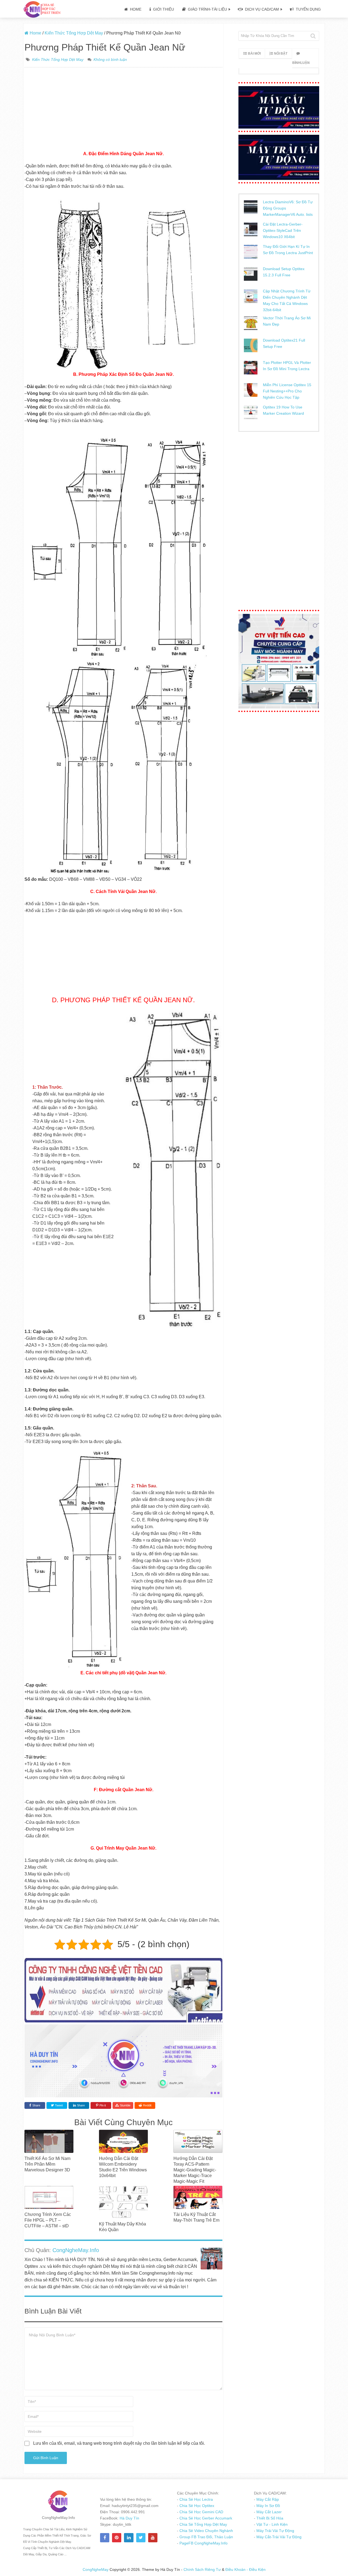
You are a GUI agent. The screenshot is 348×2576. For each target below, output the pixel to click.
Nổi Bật (281, 54)
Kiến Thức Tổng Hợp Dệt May (58, 60)
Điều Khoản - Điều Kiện (246, 2569)
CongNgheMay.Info (76, 2250)
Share (36, 2105)
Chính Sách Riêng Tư (203, 2569)
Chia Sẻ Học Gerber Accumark (205, 2518)
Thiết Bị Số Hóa (269, 2518)
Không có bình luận (110, 60)
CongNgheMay (96, 2569)
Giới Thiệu (163, 9)
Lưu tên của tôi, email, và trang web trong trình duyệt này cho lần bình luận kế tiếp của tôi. (119, 2443)
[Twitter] (141, 2538)
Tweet (58, 2105)
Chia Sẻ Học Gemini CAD (201, 2512)
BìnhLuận (301, 63)
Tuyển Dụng (308, 9)
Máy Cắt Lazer (268, 2512)
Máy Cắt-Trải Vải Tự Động (278, 2537)
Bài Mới (254, 54)
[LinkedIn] (129, 2538)
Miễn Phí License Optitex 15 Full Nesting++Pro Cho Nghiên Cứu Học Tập (287, 391)
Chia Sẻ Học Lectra (196, 2499)
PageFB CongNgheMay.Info (203, 2543)
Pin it (103, 2105)
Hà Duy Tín (129, 2518)
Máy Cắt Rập (267, 2499)
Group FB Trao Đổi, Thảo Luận (206, 2537)
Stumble (125, 2105)
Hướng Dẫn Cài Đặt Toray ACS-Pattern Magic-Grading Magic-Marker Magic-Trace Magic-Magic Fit (195, 2170)
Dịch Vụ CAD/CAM (261, 9)
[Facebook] (105, 2538)
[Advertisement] (123, 110)
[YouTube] (153, 2538)
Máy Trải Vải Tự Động (275, 2531)
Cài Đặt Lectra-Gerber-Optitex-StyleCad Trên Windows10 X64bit (283, 230)
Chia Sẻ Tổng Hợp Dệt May (203, 2524)
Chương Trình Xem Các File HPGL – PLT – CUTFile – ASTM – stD (48, 2220)
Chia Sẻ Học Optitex (196, 2506)
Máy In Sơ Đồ (268, 2506)
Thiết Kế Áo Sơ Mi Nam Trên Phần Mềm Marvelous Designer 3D (47, 2164)
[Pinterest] (117, 2538)
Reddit (147, 2105)
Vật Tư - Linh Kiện (271, 2524)
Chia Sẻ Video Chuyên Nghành (206, 2531)
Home (135, 9)
